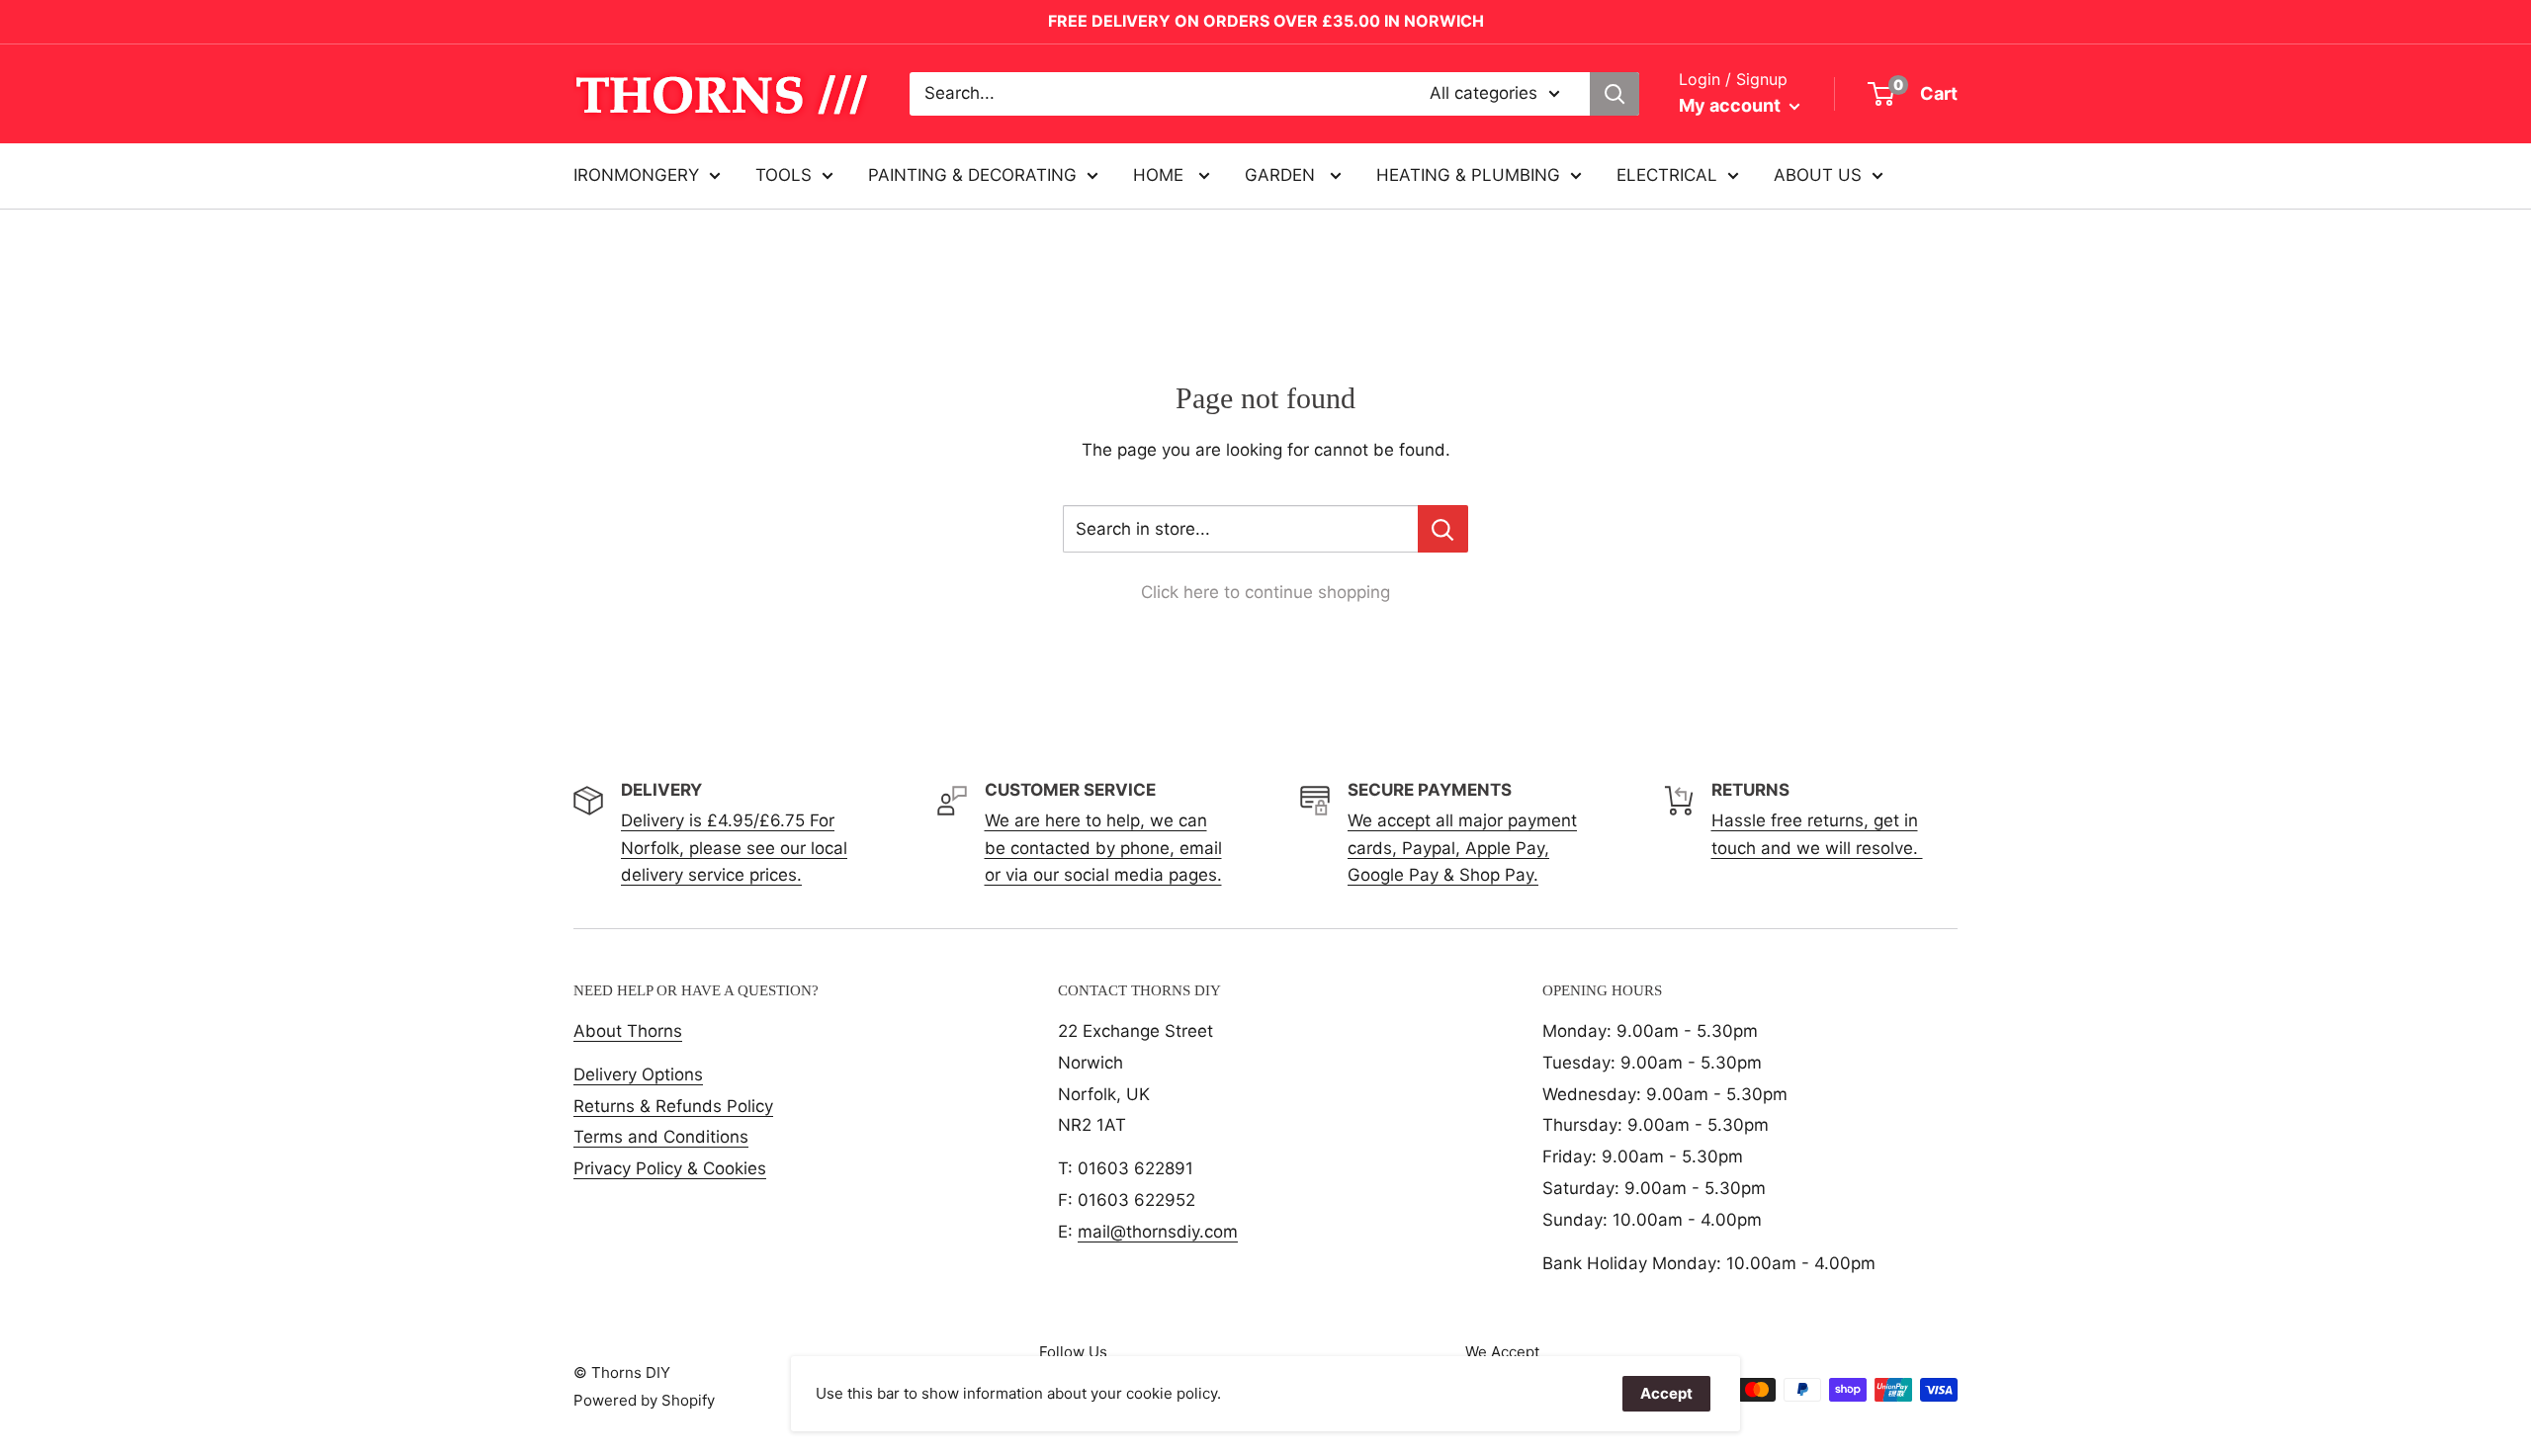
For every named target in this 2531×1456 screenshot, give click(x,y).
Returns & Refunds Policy (673, 1106)
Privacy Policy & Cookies (670, 1168)
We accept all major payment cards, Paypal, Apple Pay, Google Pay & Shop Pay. (1462, 847)
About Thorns (628, 1031)
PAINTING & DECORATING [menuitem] (972, 175)
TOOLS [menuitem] (784, 175)
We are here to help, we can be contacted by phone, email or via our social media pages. (1103, 847)
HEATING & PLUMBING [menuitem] (1468, 175)
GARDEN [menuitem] (1282, 175)
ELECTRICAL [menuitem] (1667, 175)
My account (1732, 105)
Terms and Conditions (661, 1137)
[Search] (1615, 94)
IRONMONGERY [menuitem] (636, 175)
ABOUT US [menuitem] (1818, 175)
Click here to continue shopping (1265, 592)
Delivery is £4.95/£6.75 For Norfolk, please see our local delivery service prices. (734, 847)
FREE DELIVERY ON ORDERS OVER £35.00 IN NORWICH (1266, 21)
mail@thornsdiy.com (1158, 1232)
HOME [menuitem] (1161, 175)
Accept (1666, 1393)
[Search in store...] (1443, 529)
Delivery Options (638, 1074)
